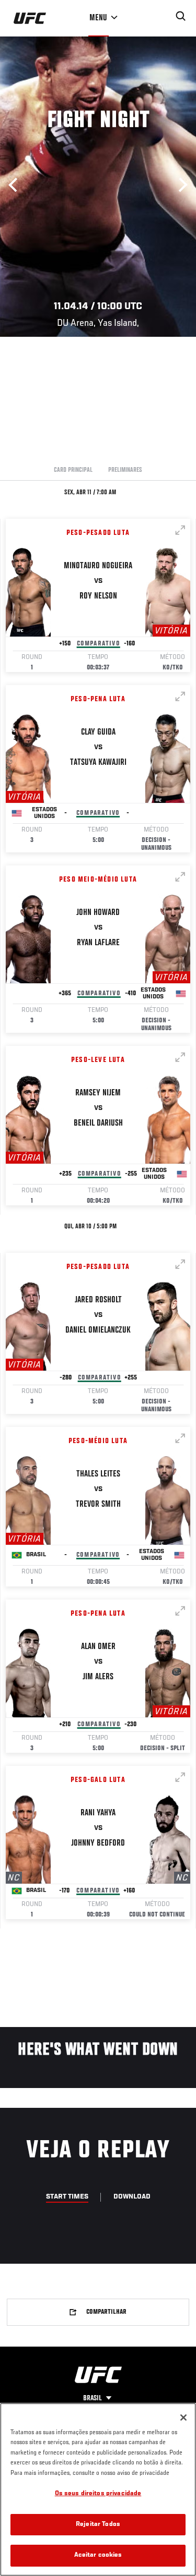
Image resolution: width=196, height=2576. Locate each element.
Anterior (16, 185)
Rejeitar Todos (98, 2525)
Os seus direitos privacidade (98, 2494)
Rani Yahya (98, 1813)
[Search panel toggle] (181, 16)
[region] (98, 2489)
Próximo (180, 185)
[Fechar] (183, 2418)
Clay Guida (98, 732)
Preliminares (125, 470)
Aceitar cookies (98, 2555)
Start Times (67, 2197)
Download (132, 2197)
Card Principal (73, 470)
